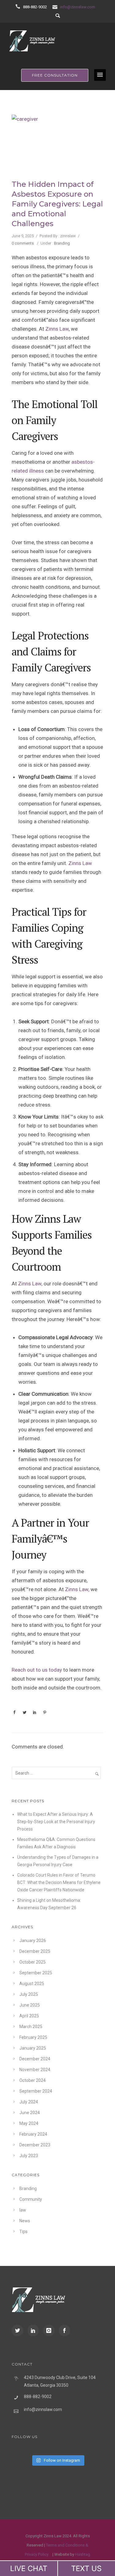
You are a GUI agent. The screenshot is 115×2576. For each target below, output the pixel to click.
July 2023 (29, 2156)
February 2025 (33, 2037)
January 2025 (33, 2048)
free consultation (55, 75)
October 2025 (33, 1962)
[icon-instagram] (50, 2330)
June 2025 (30, 2005)
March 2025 (31, 2027)
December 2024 (35, 2059)
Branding (62, 243)
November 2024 (35, 2070)
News (25, 2221)
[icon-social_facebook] (64, 2330)
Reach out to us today (37, 1670)
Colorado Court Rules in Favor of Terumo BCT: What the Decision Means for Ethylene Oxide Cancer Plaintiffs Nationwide (59, 1882)
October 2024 (33, 2080)
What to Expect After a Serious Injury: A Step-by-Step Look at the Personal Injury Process (56, 1822)
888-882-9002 (35, 7)
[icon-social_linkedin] (35, 2330)
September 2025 (36, 1973)
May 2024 (29, 2123)
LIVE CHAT (29, 2568)
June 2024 (30, 2113)
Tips (23, 2232)
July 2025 (29, 1994)
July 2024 (29, 2102)
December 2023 (35, 2145)
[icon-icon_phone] (19, 7)
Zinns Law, (30, 1284)
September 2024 (36, 2091)
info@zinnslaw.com (78, 7)
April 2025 (29, 2016)
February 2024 (33, 2134)
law (23, 2210)
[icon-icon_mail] (56, 7)
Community (31, 2199)
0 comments (23, 243)
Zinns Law (57, 329)
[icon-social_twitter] (19, 2330)
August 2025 (32, 1984)
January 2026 (33, 1941)
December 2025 (35, 1951)
